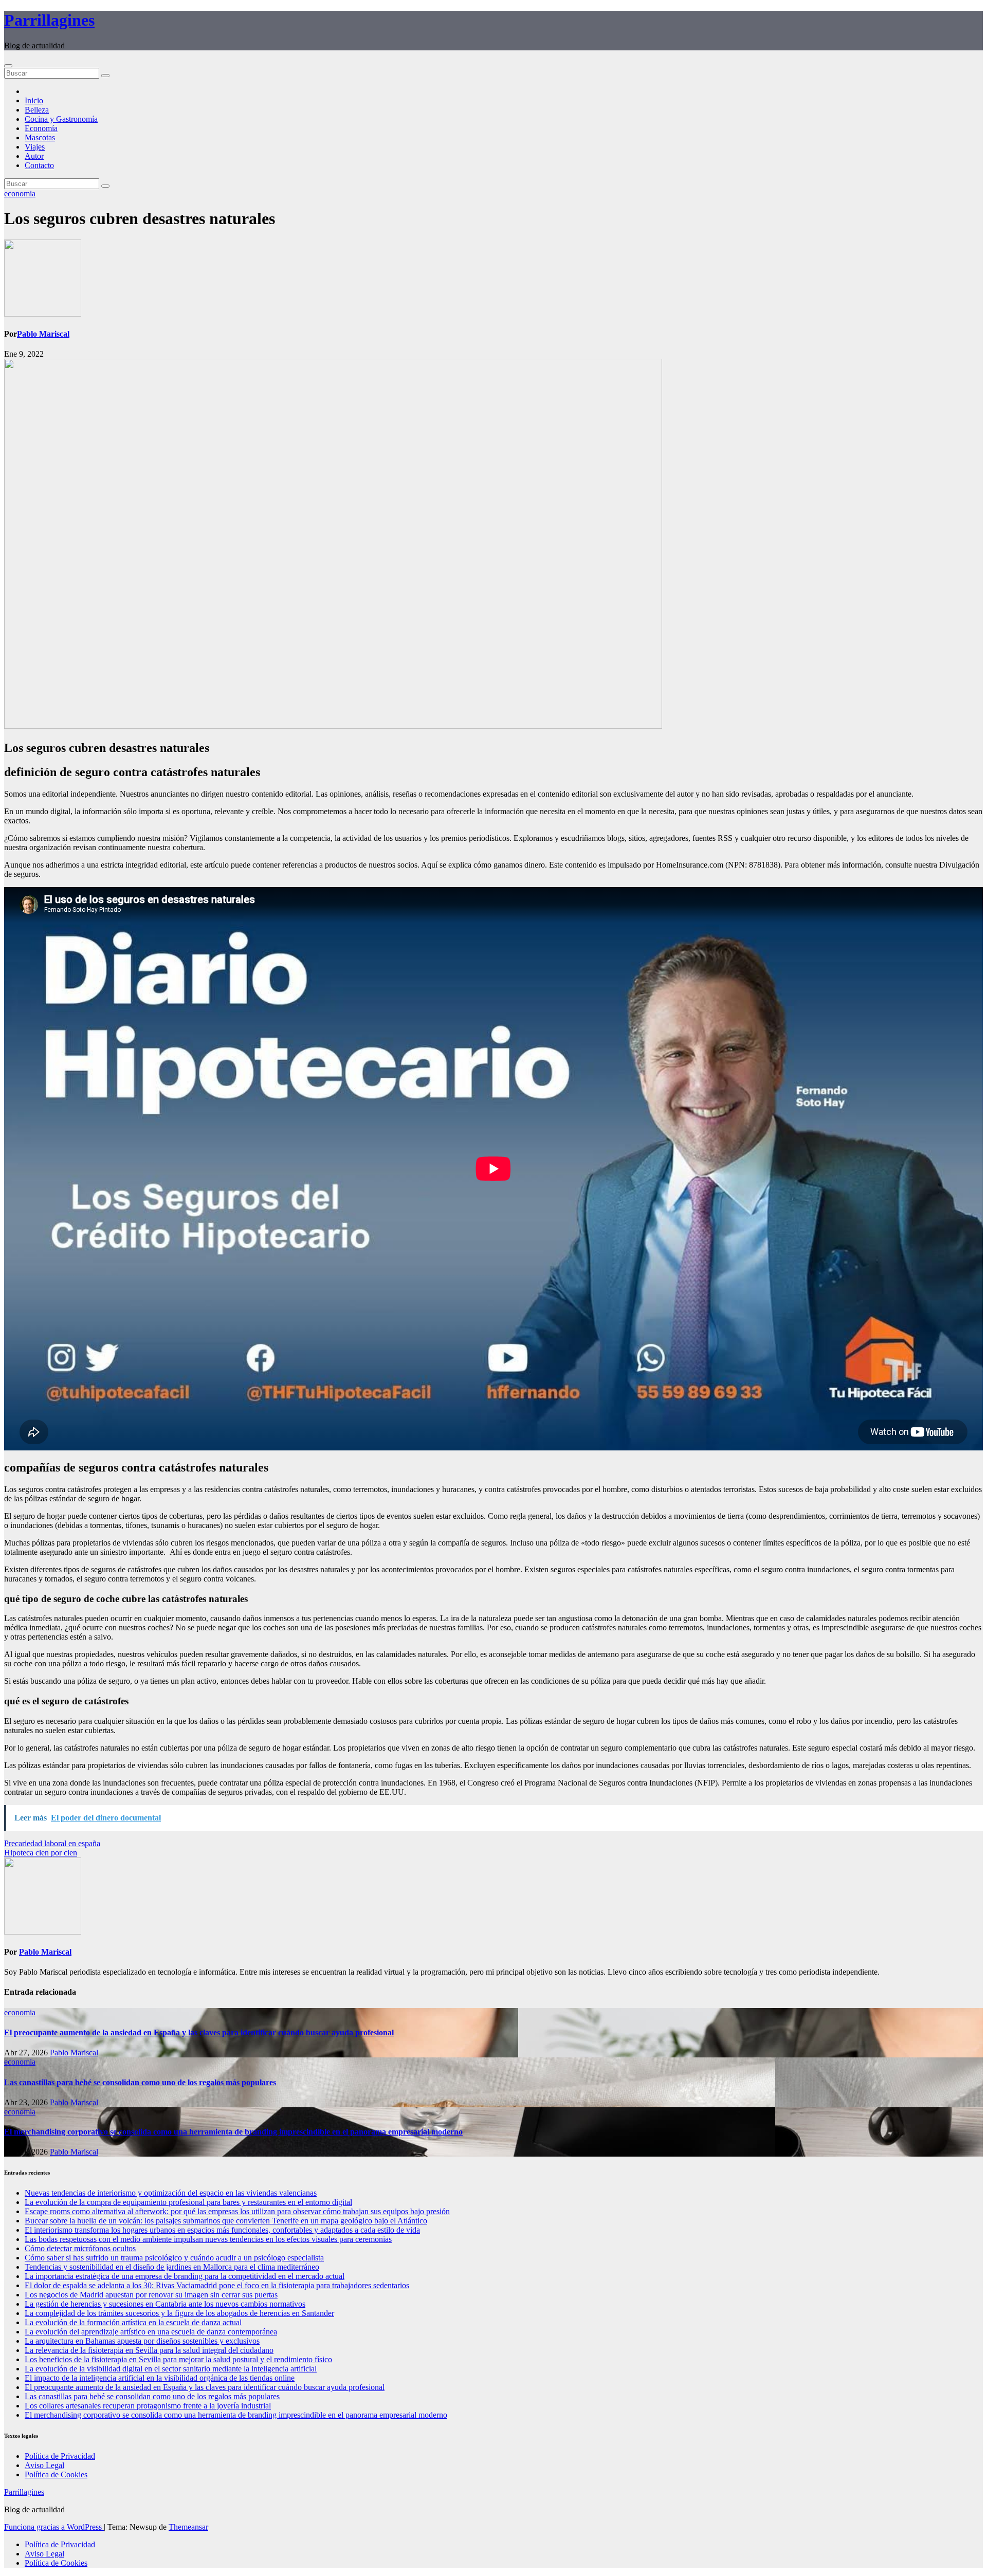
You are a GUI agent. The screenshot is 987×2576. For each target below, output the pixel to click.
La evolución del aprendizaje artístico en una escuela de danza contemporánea (151, 2332)
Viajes (35, 147)
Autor (34, 156)
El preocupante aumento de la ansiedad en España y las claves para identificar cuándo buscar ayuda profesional (199, 2032)
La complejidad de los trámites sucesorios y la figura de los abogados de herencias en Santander (179, 2313)
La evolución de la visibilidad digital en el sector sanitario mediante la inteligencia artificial (171, 2369)
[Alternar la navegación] (8, 66)
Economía (41, 128)
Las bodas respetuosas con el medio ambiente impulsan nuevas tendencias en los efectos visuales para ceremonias (208, 2239)
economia (20, 194)
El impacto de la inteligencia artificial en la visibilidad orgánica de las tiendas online (160, 2378)
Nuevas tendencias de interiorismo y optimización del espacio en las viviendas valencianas (171, 2193)
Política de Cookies (56, 2474)
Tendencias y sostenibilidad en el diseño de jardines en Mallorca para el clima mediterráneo (172, 2267)
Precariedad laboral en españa (52, 1843)
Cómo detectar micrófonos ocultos (80, 2248)
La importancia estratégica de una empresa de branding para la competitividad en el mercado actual (185, 2276)
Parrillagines (49, 20)
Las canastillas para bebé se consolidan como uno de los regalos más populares (140, 2082)
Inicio (34, 100)
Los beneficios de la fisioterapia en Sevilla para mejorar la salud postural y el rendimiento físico (178, 2359)
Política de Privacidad (60, 2456)
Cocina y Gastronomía (61, 119)
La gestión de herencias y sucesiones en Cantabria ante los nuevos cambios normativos (165, 2304)
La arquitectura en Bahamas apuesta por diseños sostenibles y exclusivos (142, 2341)
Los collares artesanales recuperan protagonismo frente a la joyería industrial (148, 2406)
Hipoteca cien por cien (41, 1853)
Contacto (39, 165)
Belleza (37, 110)
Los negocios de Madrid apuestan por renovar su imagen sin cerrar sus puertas (151, 2295)
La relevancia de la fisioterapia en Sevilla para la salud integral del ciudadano (149, 2350)
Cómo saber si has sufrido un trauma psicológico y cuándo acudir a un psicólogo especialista (174, 2258)
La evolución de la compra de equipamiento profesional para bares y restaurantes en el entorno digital (188, 2202)
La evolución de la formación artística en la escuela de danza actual (133, 2322)
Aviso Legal (44, 2465)
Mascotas (40, 137)
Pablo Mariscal (43, 334)
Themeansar (188, 2527)
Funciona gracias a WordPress (54, 2527)
